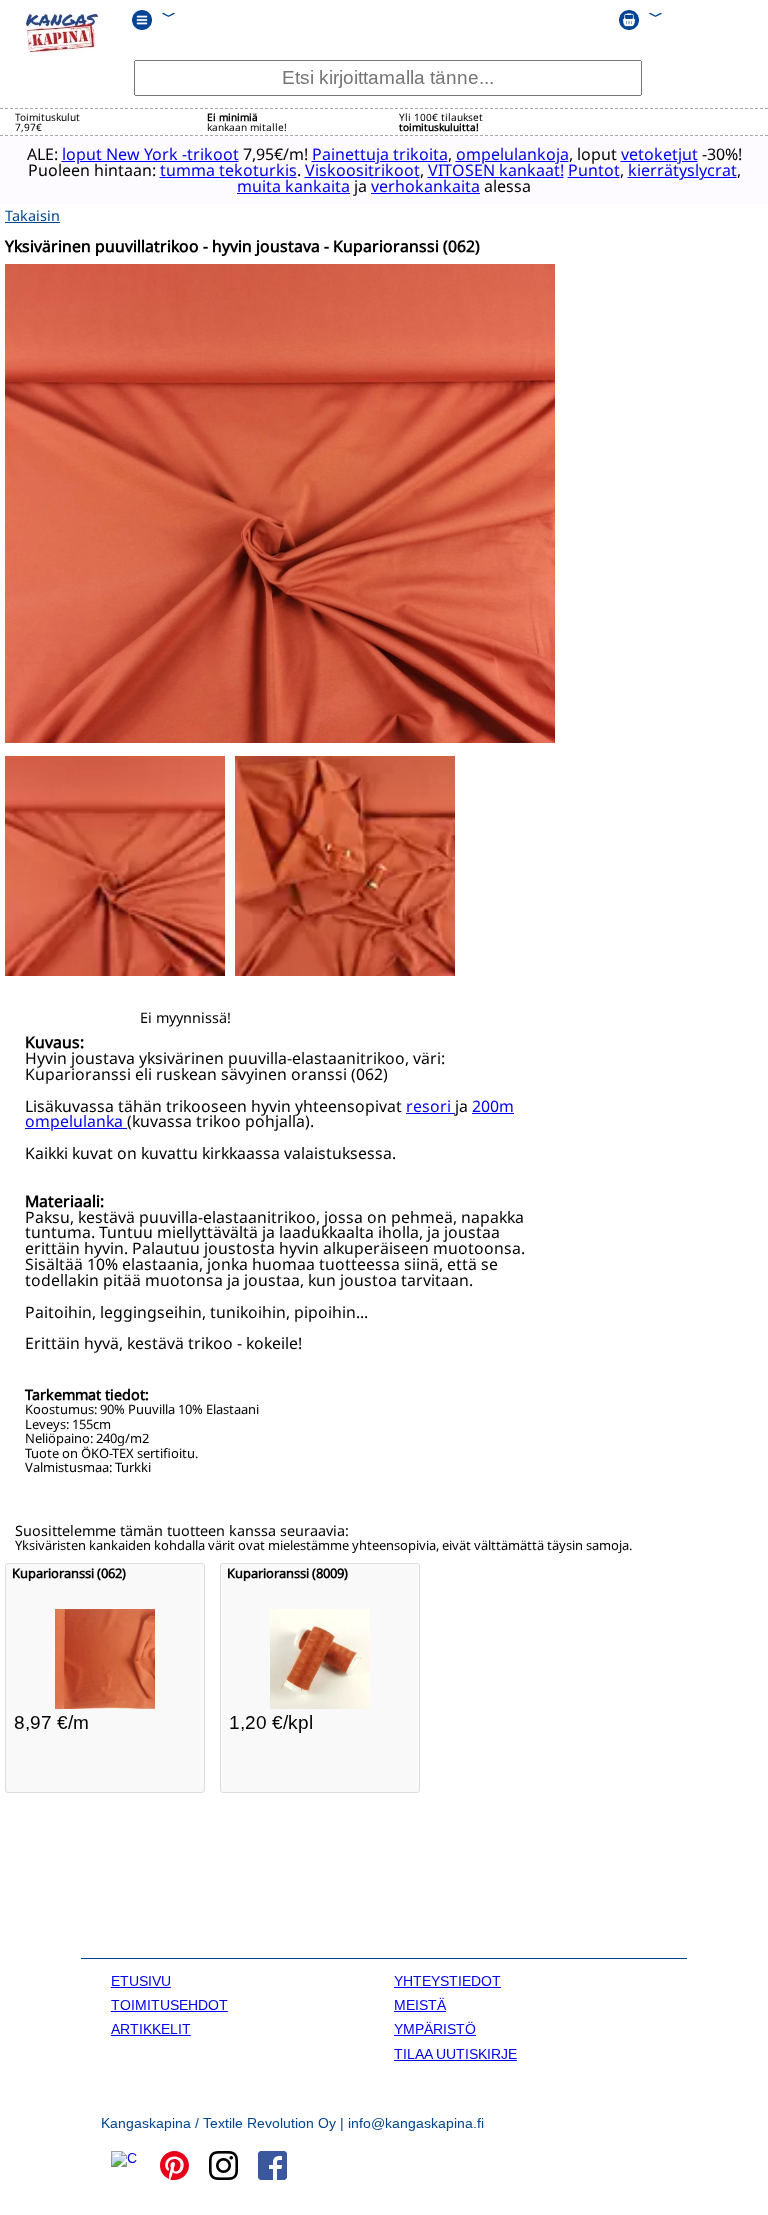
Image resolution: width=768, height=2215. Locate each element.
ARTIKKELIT (151, 2029)
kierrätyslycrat (682, 170)
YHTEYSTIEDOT (447, 1981)
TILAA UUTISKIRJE (455, 2054)
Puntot (594, 170)
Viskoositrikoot (362, 170)
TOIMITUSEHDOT (169, 2005)
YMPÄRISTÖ (435, 2029)
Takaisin (32, 215)
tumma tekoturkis (228, 170)
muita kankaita (293, 186)
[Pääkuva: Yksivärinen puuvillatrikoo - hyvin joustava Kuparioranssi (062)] (280, 737)
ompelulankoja (512, 154)
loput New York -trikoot (150, 154)
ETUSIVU (141, 1981)
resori (430, 1106)
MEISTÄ (420, 2005)
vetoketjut (659, 154)
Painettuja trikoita (380, 154)
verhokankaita (425, 186)
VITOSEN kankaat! (496, 170)
